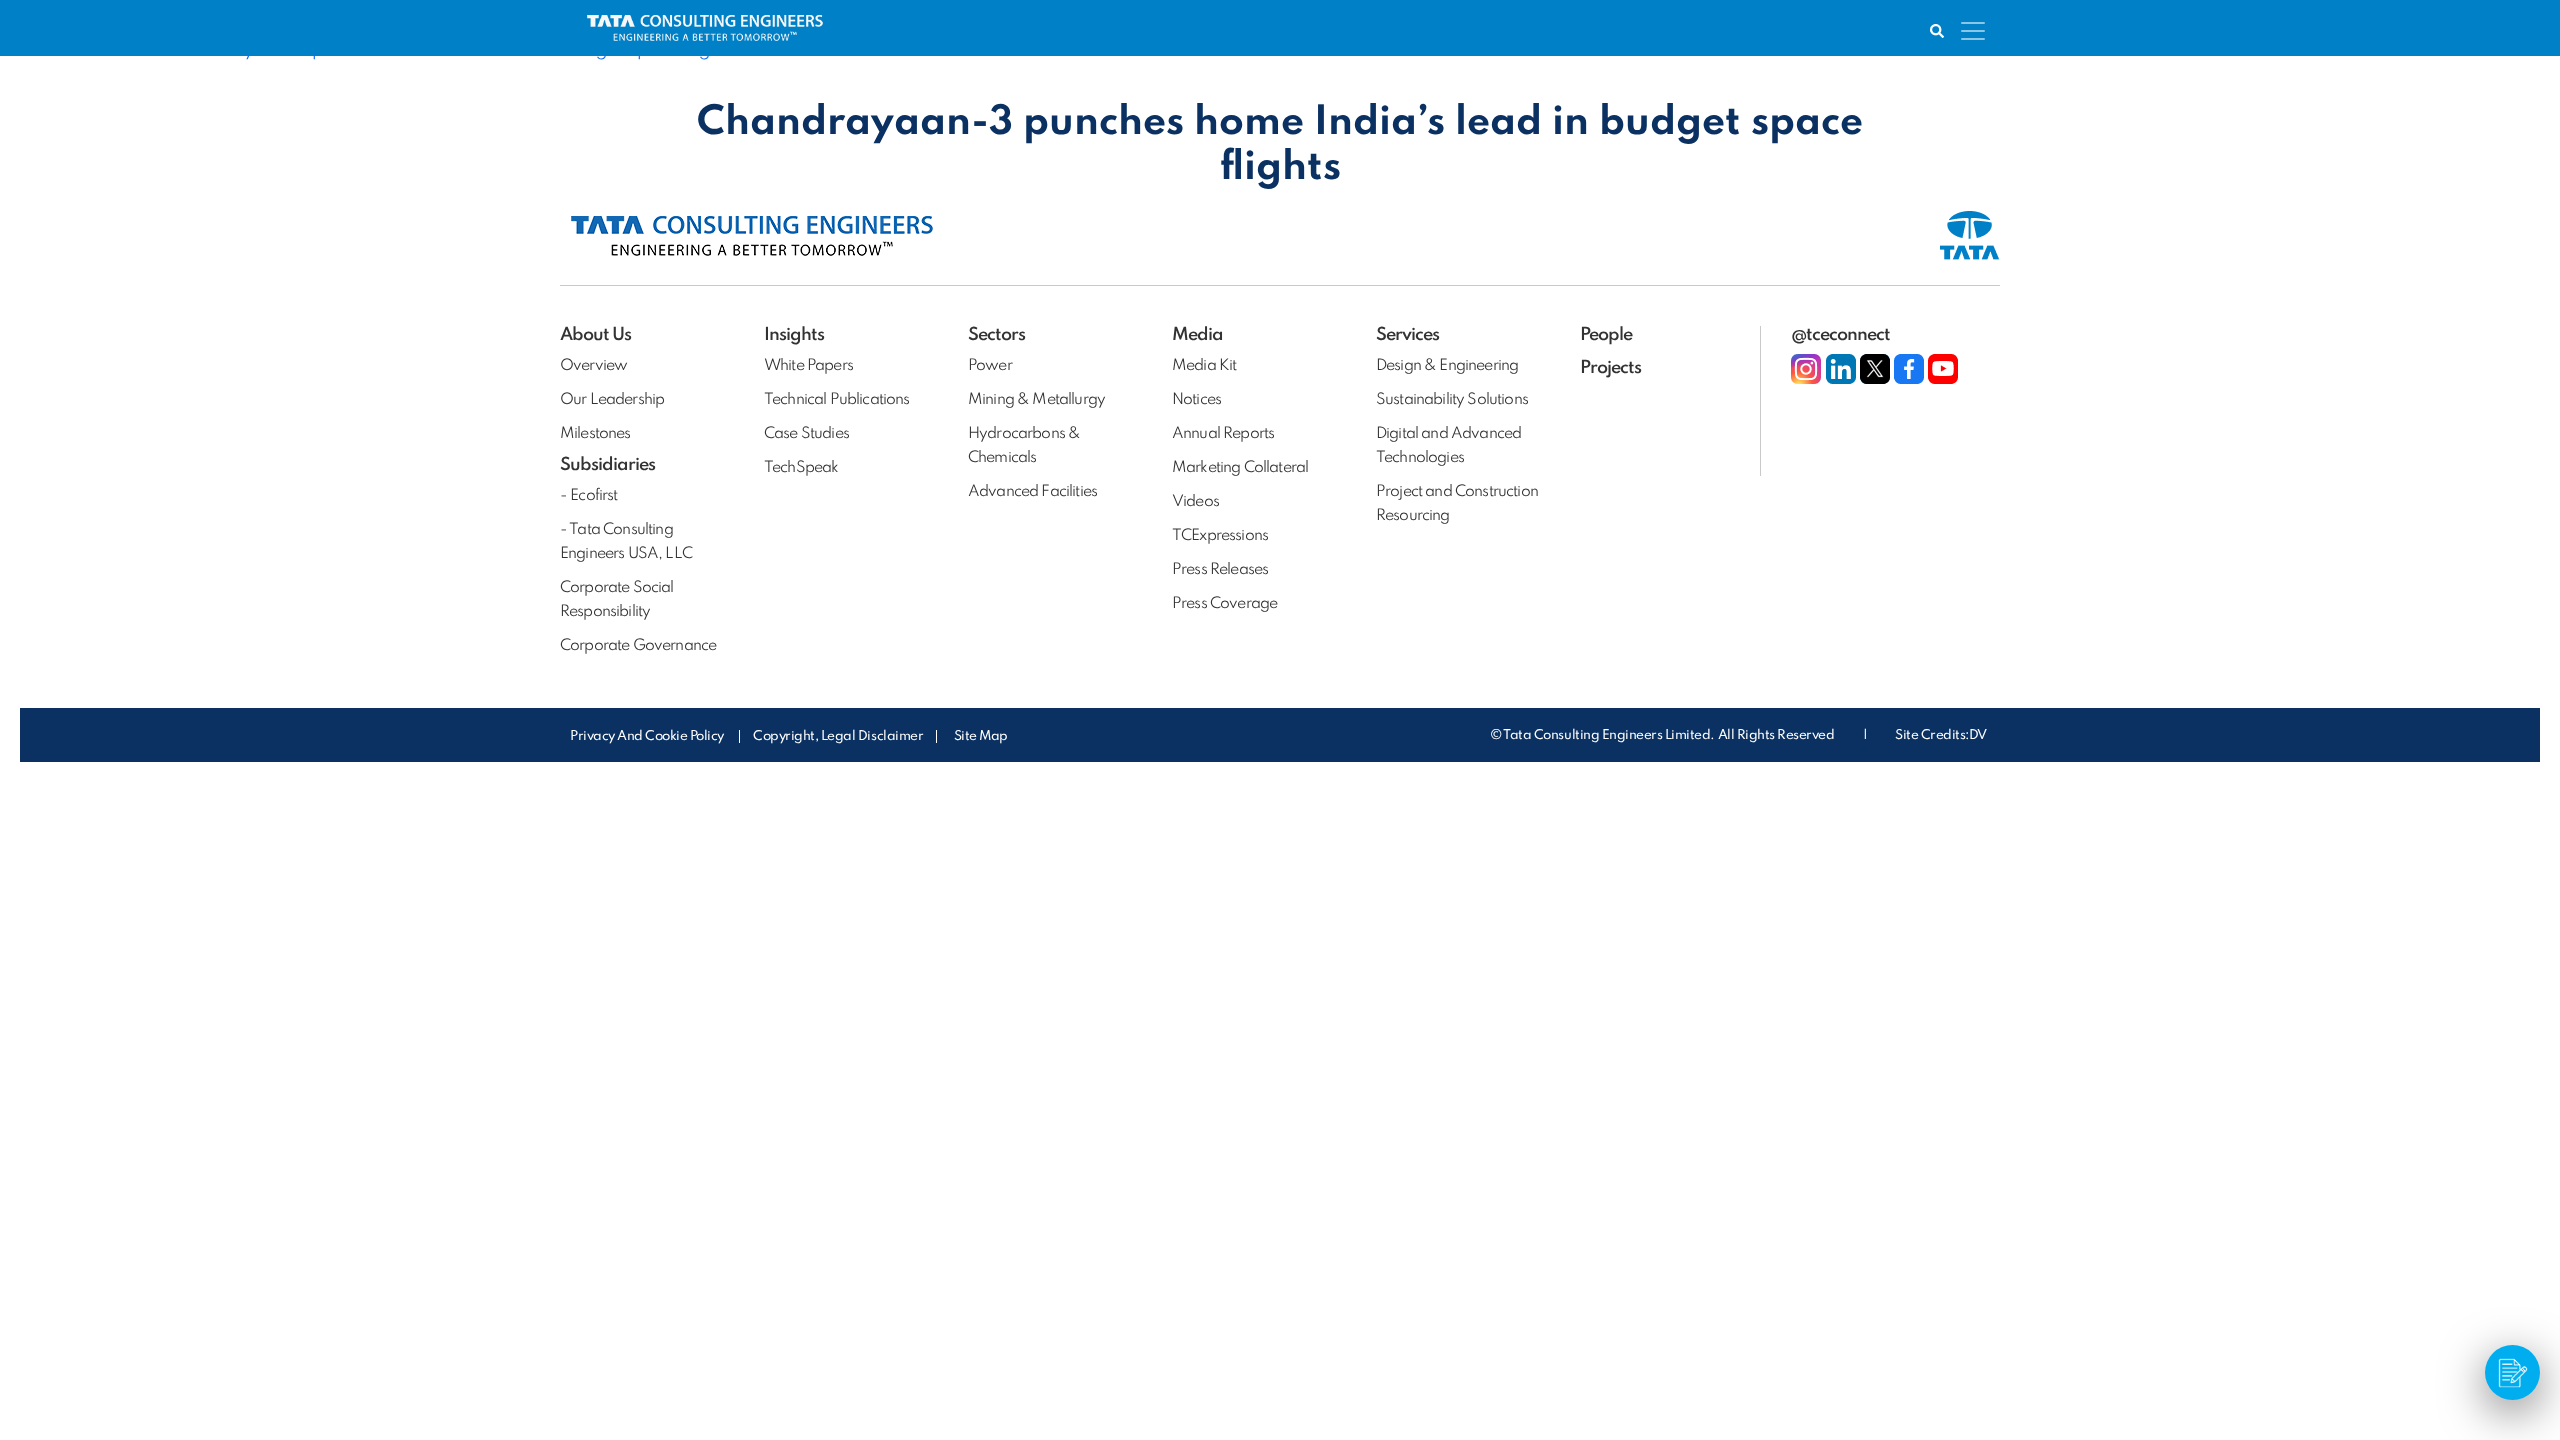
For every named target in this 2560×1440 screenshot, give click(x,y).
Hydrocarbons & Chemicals (1024, 446)
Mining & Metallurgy (1036, 400)
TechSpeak (801, 468)
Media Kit (1204, 366)
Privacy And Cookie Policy (648, 736)
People (1606, 335)
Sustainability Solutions (1452, 400)
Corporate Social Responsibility (617, 600)
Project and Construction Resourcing (1457, 504)
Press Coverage (1224, 604)
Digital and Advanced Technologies (1448, 446)
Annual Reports (1223, 434)
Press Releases (1220, 570)
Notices (1196, 400)
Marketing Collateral (1240, 468)
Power (990, 366)
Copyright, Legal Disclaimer (838, 736)
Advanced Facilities (1032, 492)
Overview (593, 366)
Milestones (595, 434)
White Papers (808, 366)
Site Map (981, 736)
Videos (1195, 502)
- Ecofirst (589, 496)
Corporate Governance (638, 646)
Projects (1610, 368)
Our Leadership (612, 400)
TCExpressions (1220, 536)
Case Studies (806, 434)
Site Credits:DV (1941, 735)
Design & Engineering (1447, 366)
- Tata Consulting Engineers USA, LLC (626, 542)
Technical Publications (837, 400)
